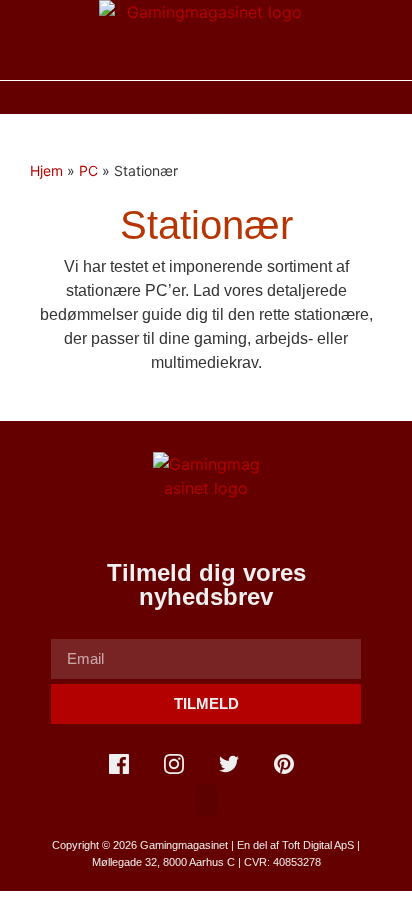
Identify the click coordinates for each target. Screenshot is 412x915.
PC (88, 170)
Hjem (46, 170)
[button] (206, 97)
